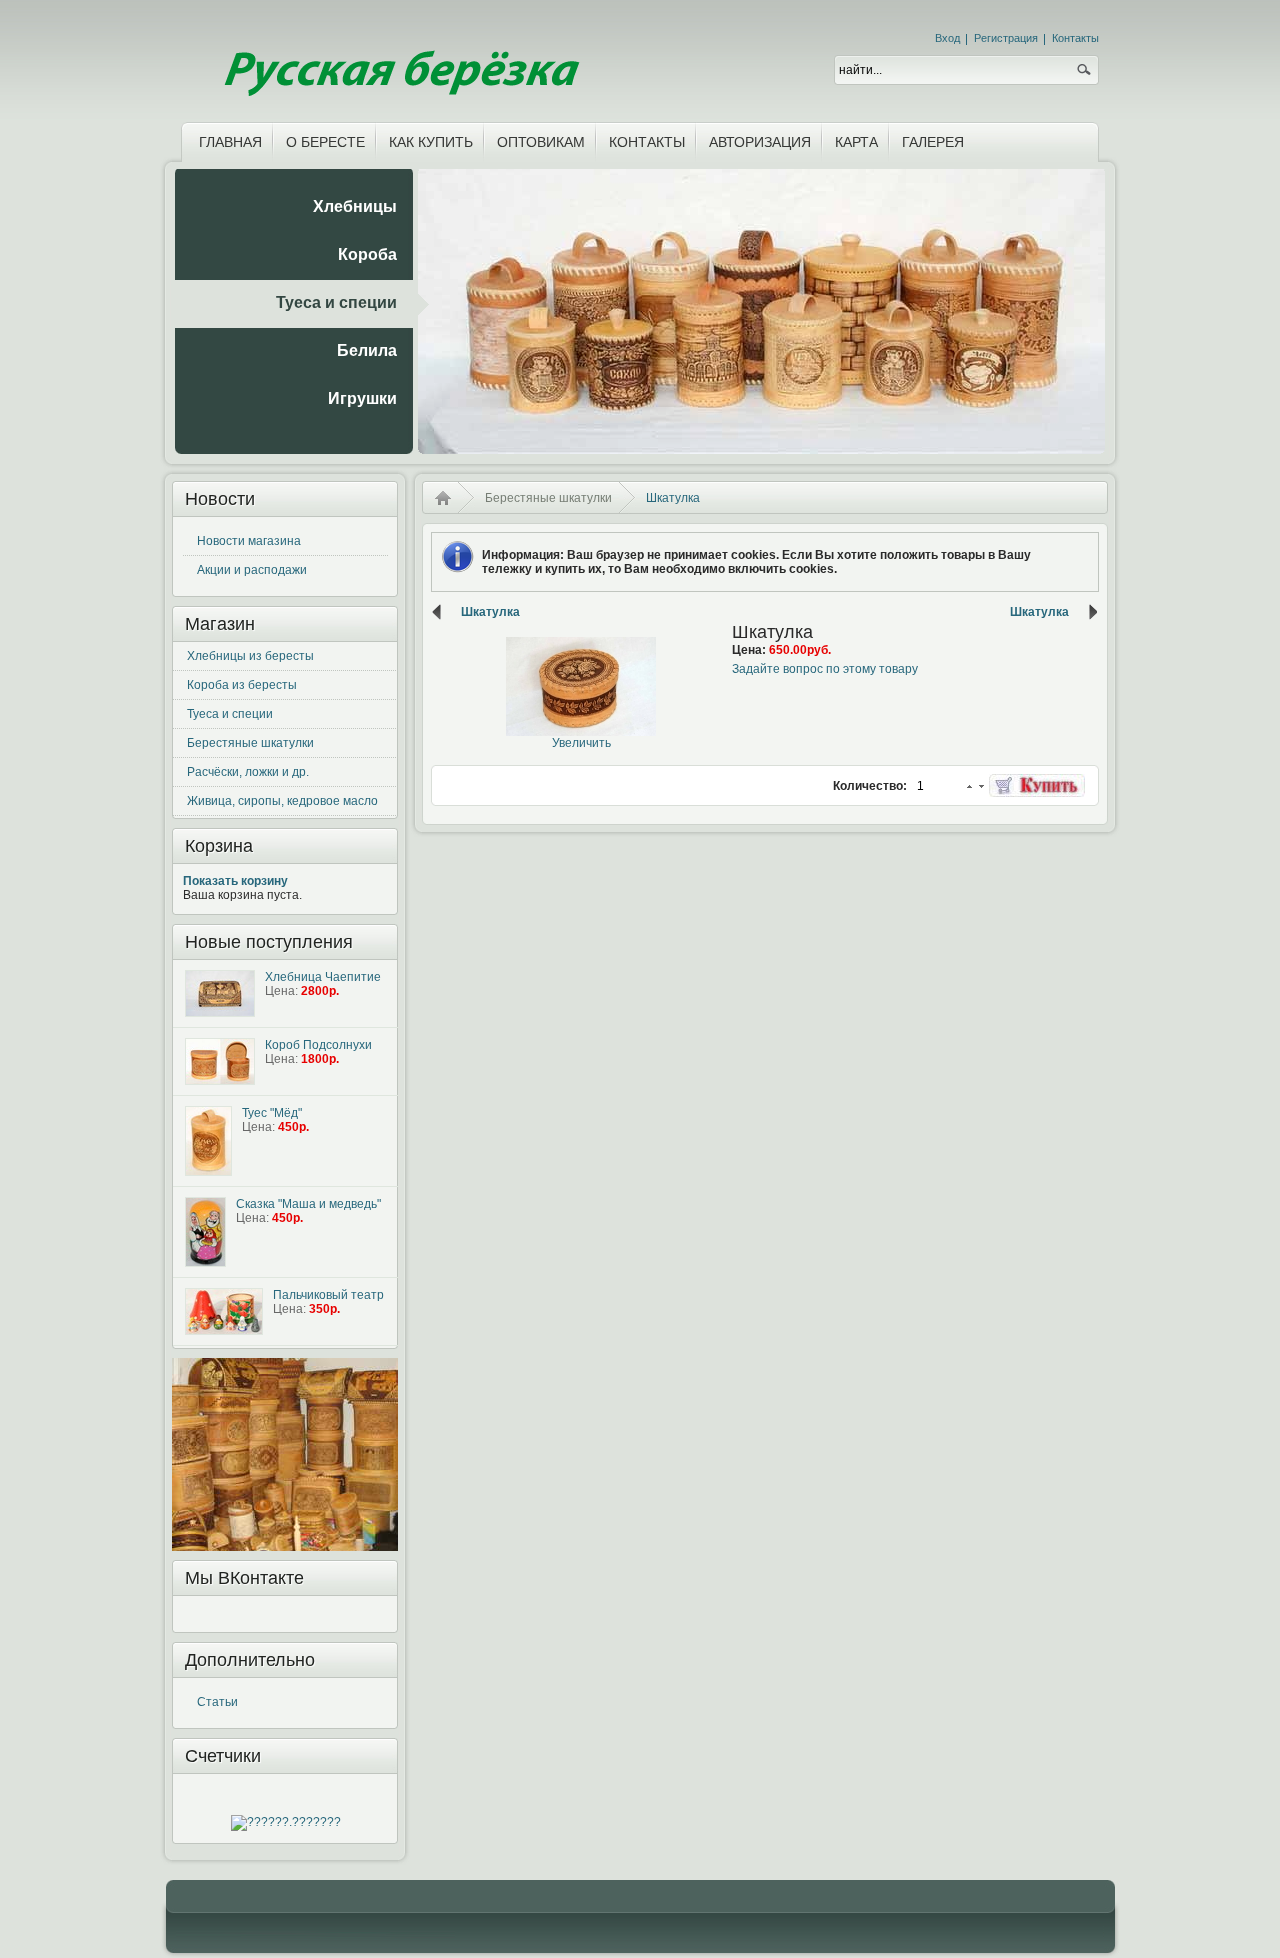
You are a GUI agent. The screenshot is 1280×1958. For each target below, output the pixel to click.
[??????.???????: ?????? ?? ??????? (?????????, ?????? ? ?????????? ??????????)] (286, 1823)
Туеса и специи (230, 714)
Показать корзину (235, 881)
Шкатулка (490, 612)
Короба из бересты (242, 685)
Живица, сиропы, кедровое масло (282, 801)
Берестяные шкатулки (250, 743)
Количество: (871, 786)
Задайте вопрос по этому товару (825, 669)
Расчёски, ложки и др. (248, 772)
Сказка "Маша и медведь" (308, 1204)
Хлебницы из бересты (250, 656)
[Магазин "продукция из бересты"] (399, 57)
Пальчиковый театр (328, 1295)
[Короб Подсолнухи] (220, 1061)
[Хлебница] (220, 993)
